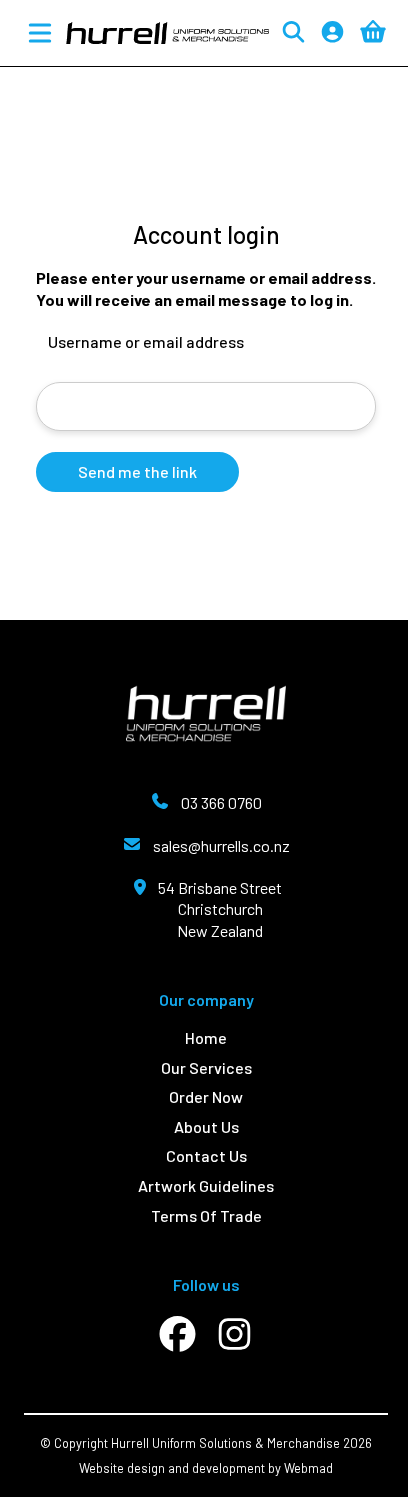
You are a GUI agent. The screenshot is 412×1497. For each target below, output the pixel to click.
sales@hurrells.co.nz (221, 845)
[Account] (332, 33)
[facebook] (177, 1334)
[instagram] (234, 1334)
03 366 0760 (221, 802)
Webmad (308, 1468)
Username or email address (146, 341)
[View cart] (373, 32)
